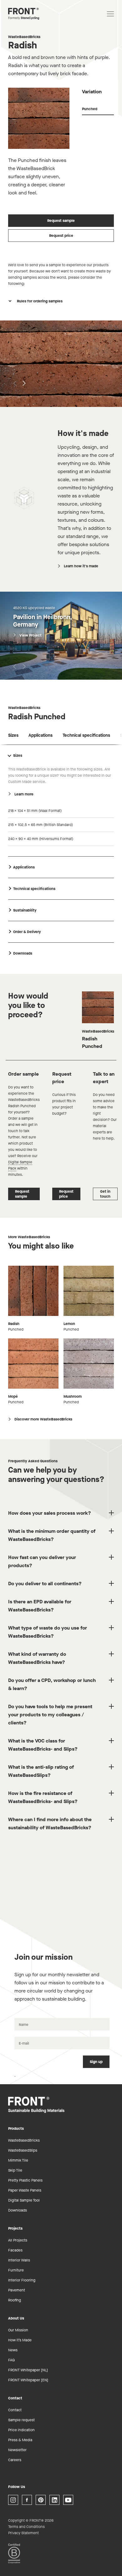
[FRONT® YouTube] (68, 2500)
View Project (30, 635)
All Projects (18, 2240)
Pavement (17, 2290)
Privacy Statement (23, 2533)
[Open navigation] (110, 14)
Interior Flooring (22, 2280)
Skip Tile (15, 2170)
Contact (15, 2410)
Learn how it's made (81, 566)
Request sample (61, 221)
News (13, 2350)
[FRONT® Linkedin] (54, 2500)
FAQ (11, 2360)
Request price (61, 236)
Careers (15, 2460)
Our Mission (18, 2330)
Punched (90, 109)
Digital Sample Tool (24, 2200)
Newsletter (17, 2450)
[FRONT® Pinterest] (41, 2500)
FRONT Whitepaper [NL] (28, 2370)
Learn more (24, 794)
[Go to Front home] (39, 14)
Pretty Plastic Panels (25, 2180)
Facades (15, 2250)
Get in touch (105, 1194)
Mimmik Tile (18, 2160)
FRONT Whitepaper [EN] (28, 2380)
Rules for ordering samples (40, 301)
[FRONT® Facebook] (27, 2500)
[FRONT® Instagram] (13, 2500)
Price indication (21, 2430)
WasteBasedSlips (23, 2150)
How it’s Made (20, 2340)
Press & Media (20, 2440)
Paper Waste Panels (25, 2190)
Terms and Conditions (26, 2527)
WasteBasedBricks (24, 37)
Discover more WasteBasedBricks (43, 1419)
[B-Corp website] (14, 2553)
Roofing (15, 2300)
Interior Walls (19, 2260)
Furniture (16, 2270)
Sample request (21, 2420)
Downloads (18, 2210)
